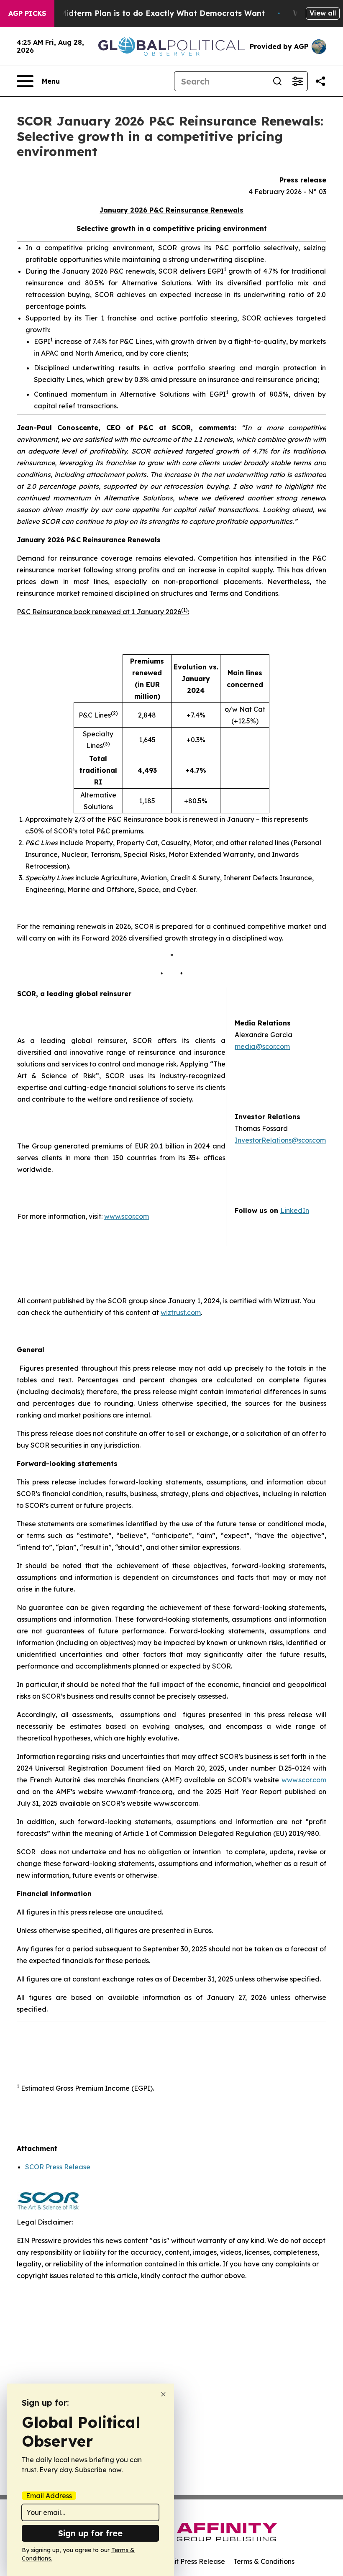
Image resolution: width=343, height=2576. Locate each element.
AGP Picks (27, 13)
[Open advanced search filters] (297, 81)
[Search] (277, 81)
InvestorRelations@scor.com (280, 1140)
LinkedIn (295, 1210)
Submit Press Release (191, 2561)
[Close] (163, 2394)
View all (323, 13)
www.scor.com (127, 1216)
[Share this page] (320, 81)
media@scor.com (262, 1046)
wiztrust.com (181, 1312)
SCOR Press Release (58, 2167)
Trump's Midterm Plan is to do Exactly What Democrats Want (146, 13)
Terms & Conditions (264, 2561)
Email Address (49, 2496)
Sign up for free (90, 2533)
